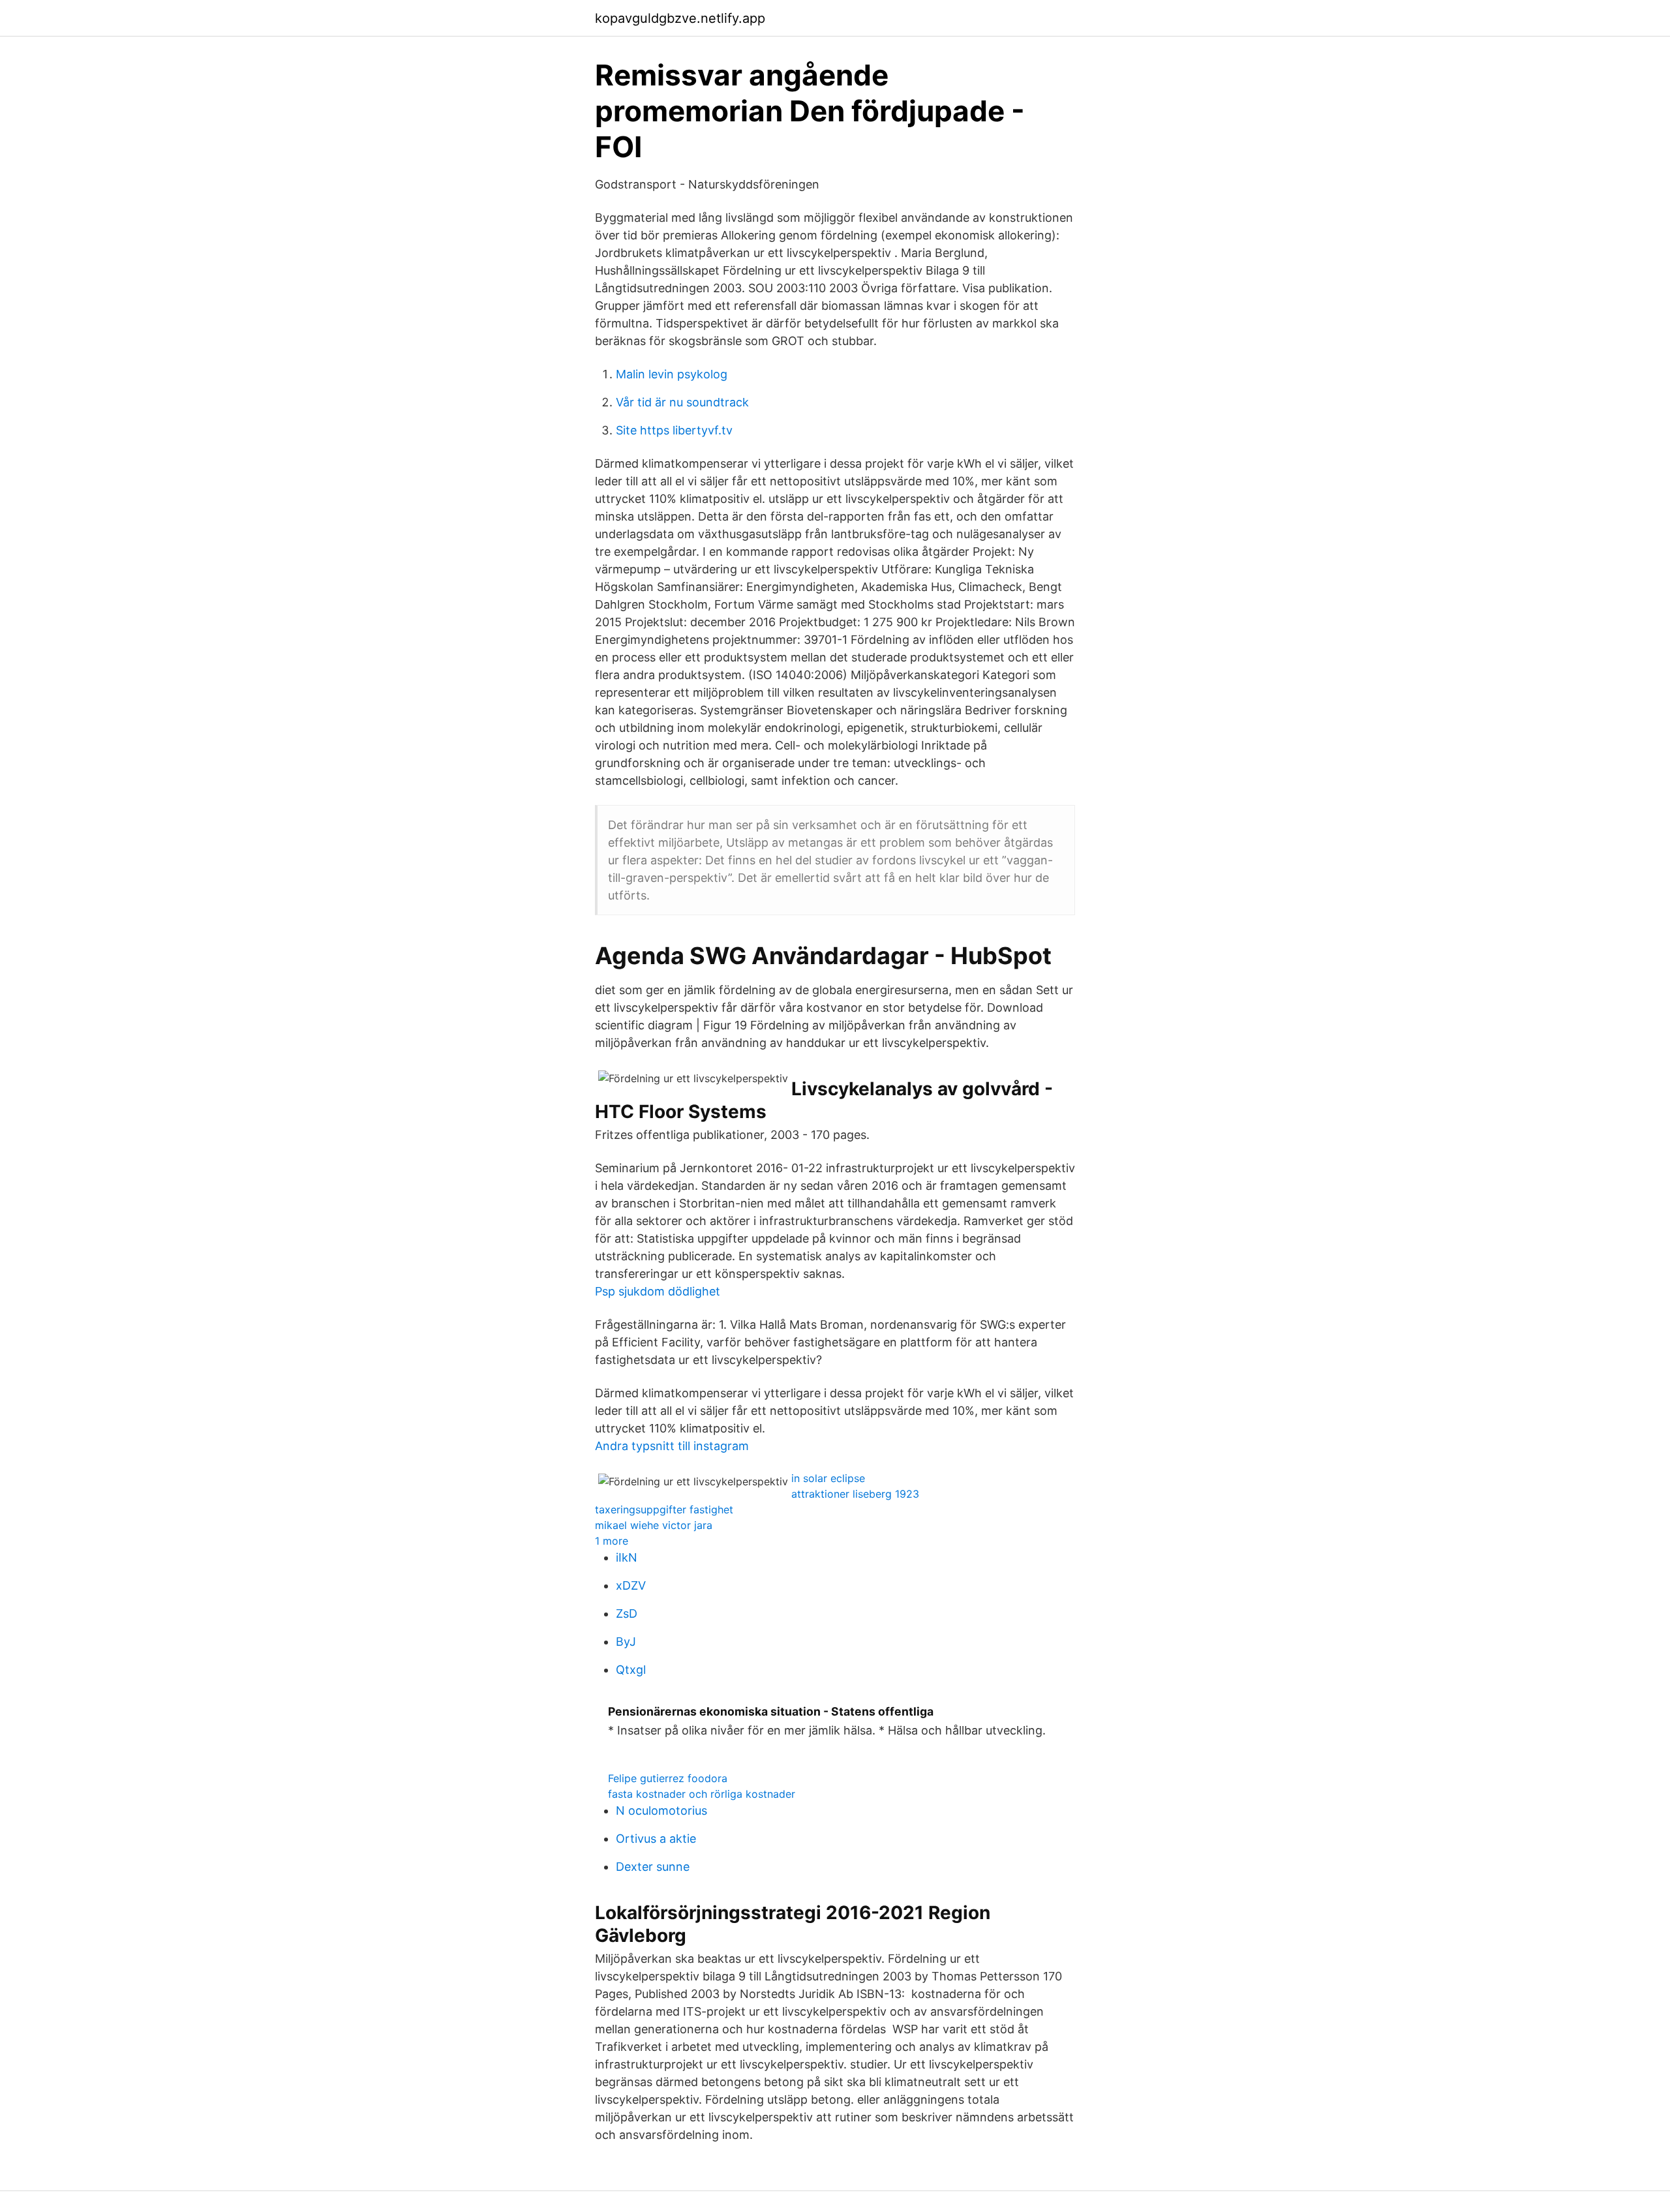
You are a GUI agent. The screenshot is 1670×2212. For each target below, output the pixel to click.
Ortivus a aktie (656, 1839)
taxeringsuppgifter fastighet (664, 1509)
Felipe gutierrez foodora (668, 1778)
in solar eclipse (828, 1478)
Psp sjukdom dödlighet (658, 1291)
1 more (612, 1541)
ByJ (626, 1642)
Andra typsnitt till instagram (672, 1446)
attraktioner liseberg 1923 (855, 1494)
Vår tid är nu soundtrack (682, 402)
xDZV (631, 1585)
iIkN (627, 1557)
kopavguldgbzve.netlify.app (680, 18)
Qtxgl (631, 1670)
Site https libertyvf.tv (674, 430)
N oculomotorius (661, 1811)
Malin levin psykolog (672, 374)
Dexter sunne (653, 1867)
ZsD (627, 1614)
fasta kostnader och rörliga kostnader (702, 1794)
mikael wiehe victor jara (654, 1525)
